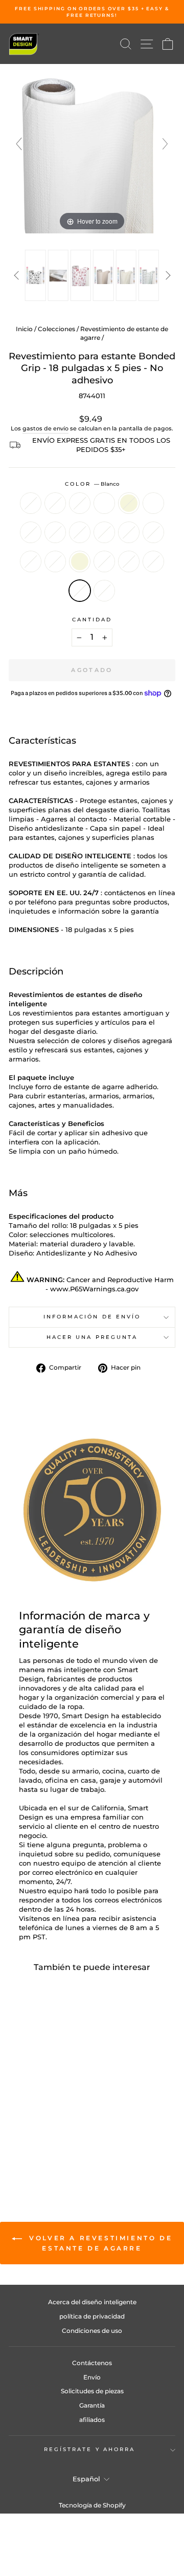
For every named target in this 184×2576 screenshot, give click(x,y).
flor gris (104, 591)
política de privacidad (92, 2316)
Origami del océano (153, 503)
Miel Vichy (55, 503)
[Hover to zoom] (92, 148)
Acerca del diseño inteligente (92, 2302)
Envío (92, 2377)
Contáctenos (92, 2363)
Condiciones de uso (92, 2331)
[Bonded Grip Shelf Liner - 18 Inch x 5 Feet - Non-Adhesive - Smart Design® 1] (35, 275)
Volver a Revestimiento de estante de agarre (99, 2243)
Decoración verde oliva (55, 532)
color (92, 484)
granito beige (80, 561)
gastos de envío (45, 428)
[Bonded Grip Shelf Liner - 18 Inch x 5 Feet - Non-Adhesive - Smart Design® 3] (81, 275)
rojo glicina (31, 561)
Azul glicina (129, 532)
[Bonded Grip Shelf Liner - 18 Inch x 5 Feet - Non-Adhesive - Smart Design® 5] (126, 275)
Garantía (92, 2405)
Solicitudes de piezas (92, 2391)
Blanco (80, 591)
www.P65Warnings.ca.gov (94, 1289)
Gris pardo (31, 503)
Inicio (24, 329)
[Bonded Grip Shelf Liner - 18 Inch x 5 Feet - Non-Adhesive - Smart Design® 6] (149, 275)
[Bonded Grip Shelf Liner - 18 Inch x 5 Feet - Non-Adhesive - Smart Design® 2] (58, 275)
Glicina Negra (153, 532)
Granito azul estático (55, 561)
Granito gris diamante (129, 561)
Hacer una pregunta (92, 1337)
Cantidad (92, 620)
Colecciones (56, 329)
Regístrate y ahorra (90, 2449)
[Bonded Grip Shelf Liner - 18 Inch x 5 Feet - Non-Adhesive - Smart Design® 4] (103, 275)
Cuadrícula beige (129, 503)
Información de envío (92, 1317)
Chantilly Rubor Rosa (31, 532)
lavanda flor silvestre (104, 532)
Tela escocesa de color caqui (104, 503)
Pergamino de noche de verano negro (80, 532)
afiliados (92, 2420)
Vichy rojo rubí (80, 503)
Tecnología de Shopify (92, 2505)
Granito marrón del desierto (104, 561)
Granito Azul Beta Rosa (153, 561)
